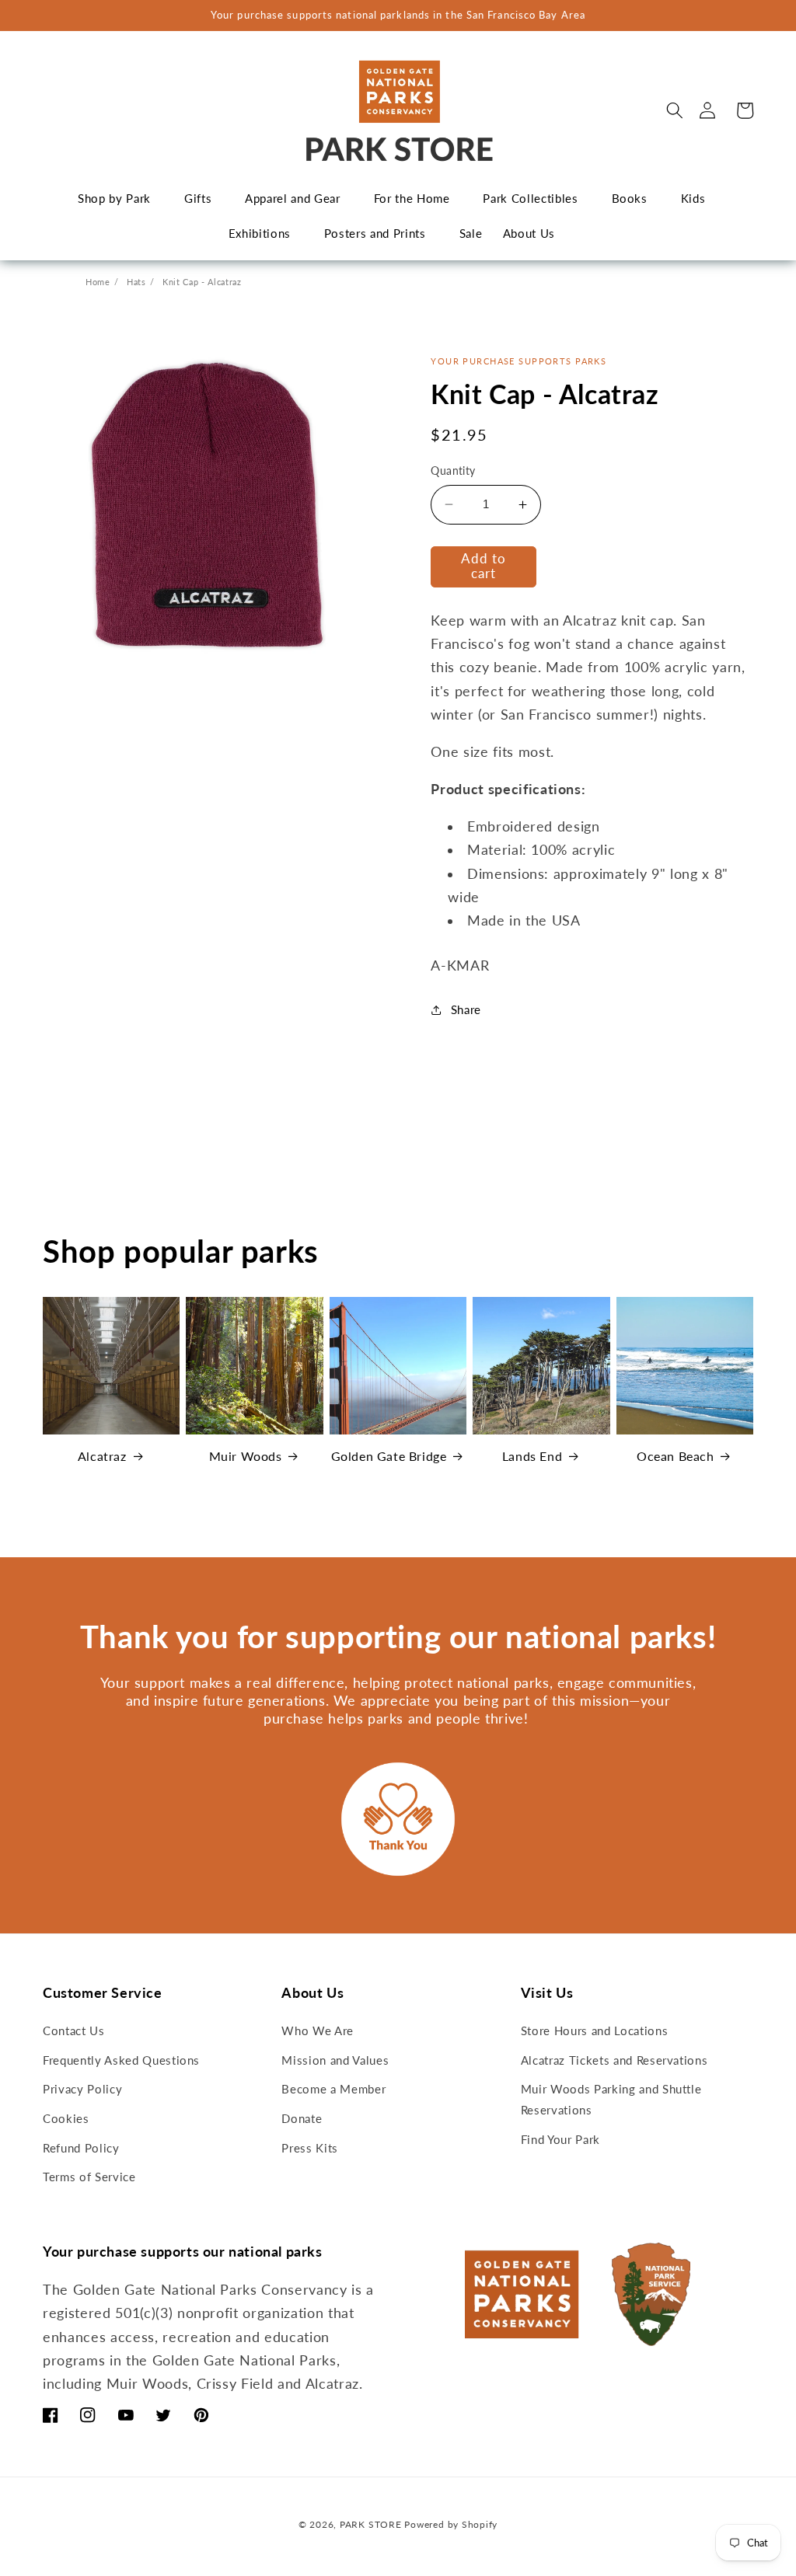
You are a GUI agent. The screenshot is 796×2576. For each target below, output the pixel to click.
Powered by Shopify (451, 2524)
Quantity (453, 471)
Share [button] (466, 1009)
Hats (136, 282)
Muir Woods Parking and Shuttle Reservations (611, 2099)
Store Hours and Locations (595, 2030)
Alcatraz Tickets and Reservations (614, 2060)
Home (98, 282)
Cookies (66, 2118)
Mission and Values (335, 2060)
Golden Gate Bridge (389, 1456)
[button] (675, 110)
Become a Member (333, 2089)
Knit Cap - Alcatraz (202, 282)
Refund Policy (81, 2148)
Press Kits (310, 2148)
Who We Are (318, 2030)
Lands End (532, 1456)
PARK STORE (371, 2524)
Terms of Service (89, 2177)
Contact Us (74, 2030)
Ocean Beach (676, 1456)
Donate (302, 2118)
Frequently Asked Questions (121, 2060)
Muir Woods (246, 1456)
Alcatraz (102, 1456)
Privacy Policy (82, 2089)
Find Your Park (560, 2139)
